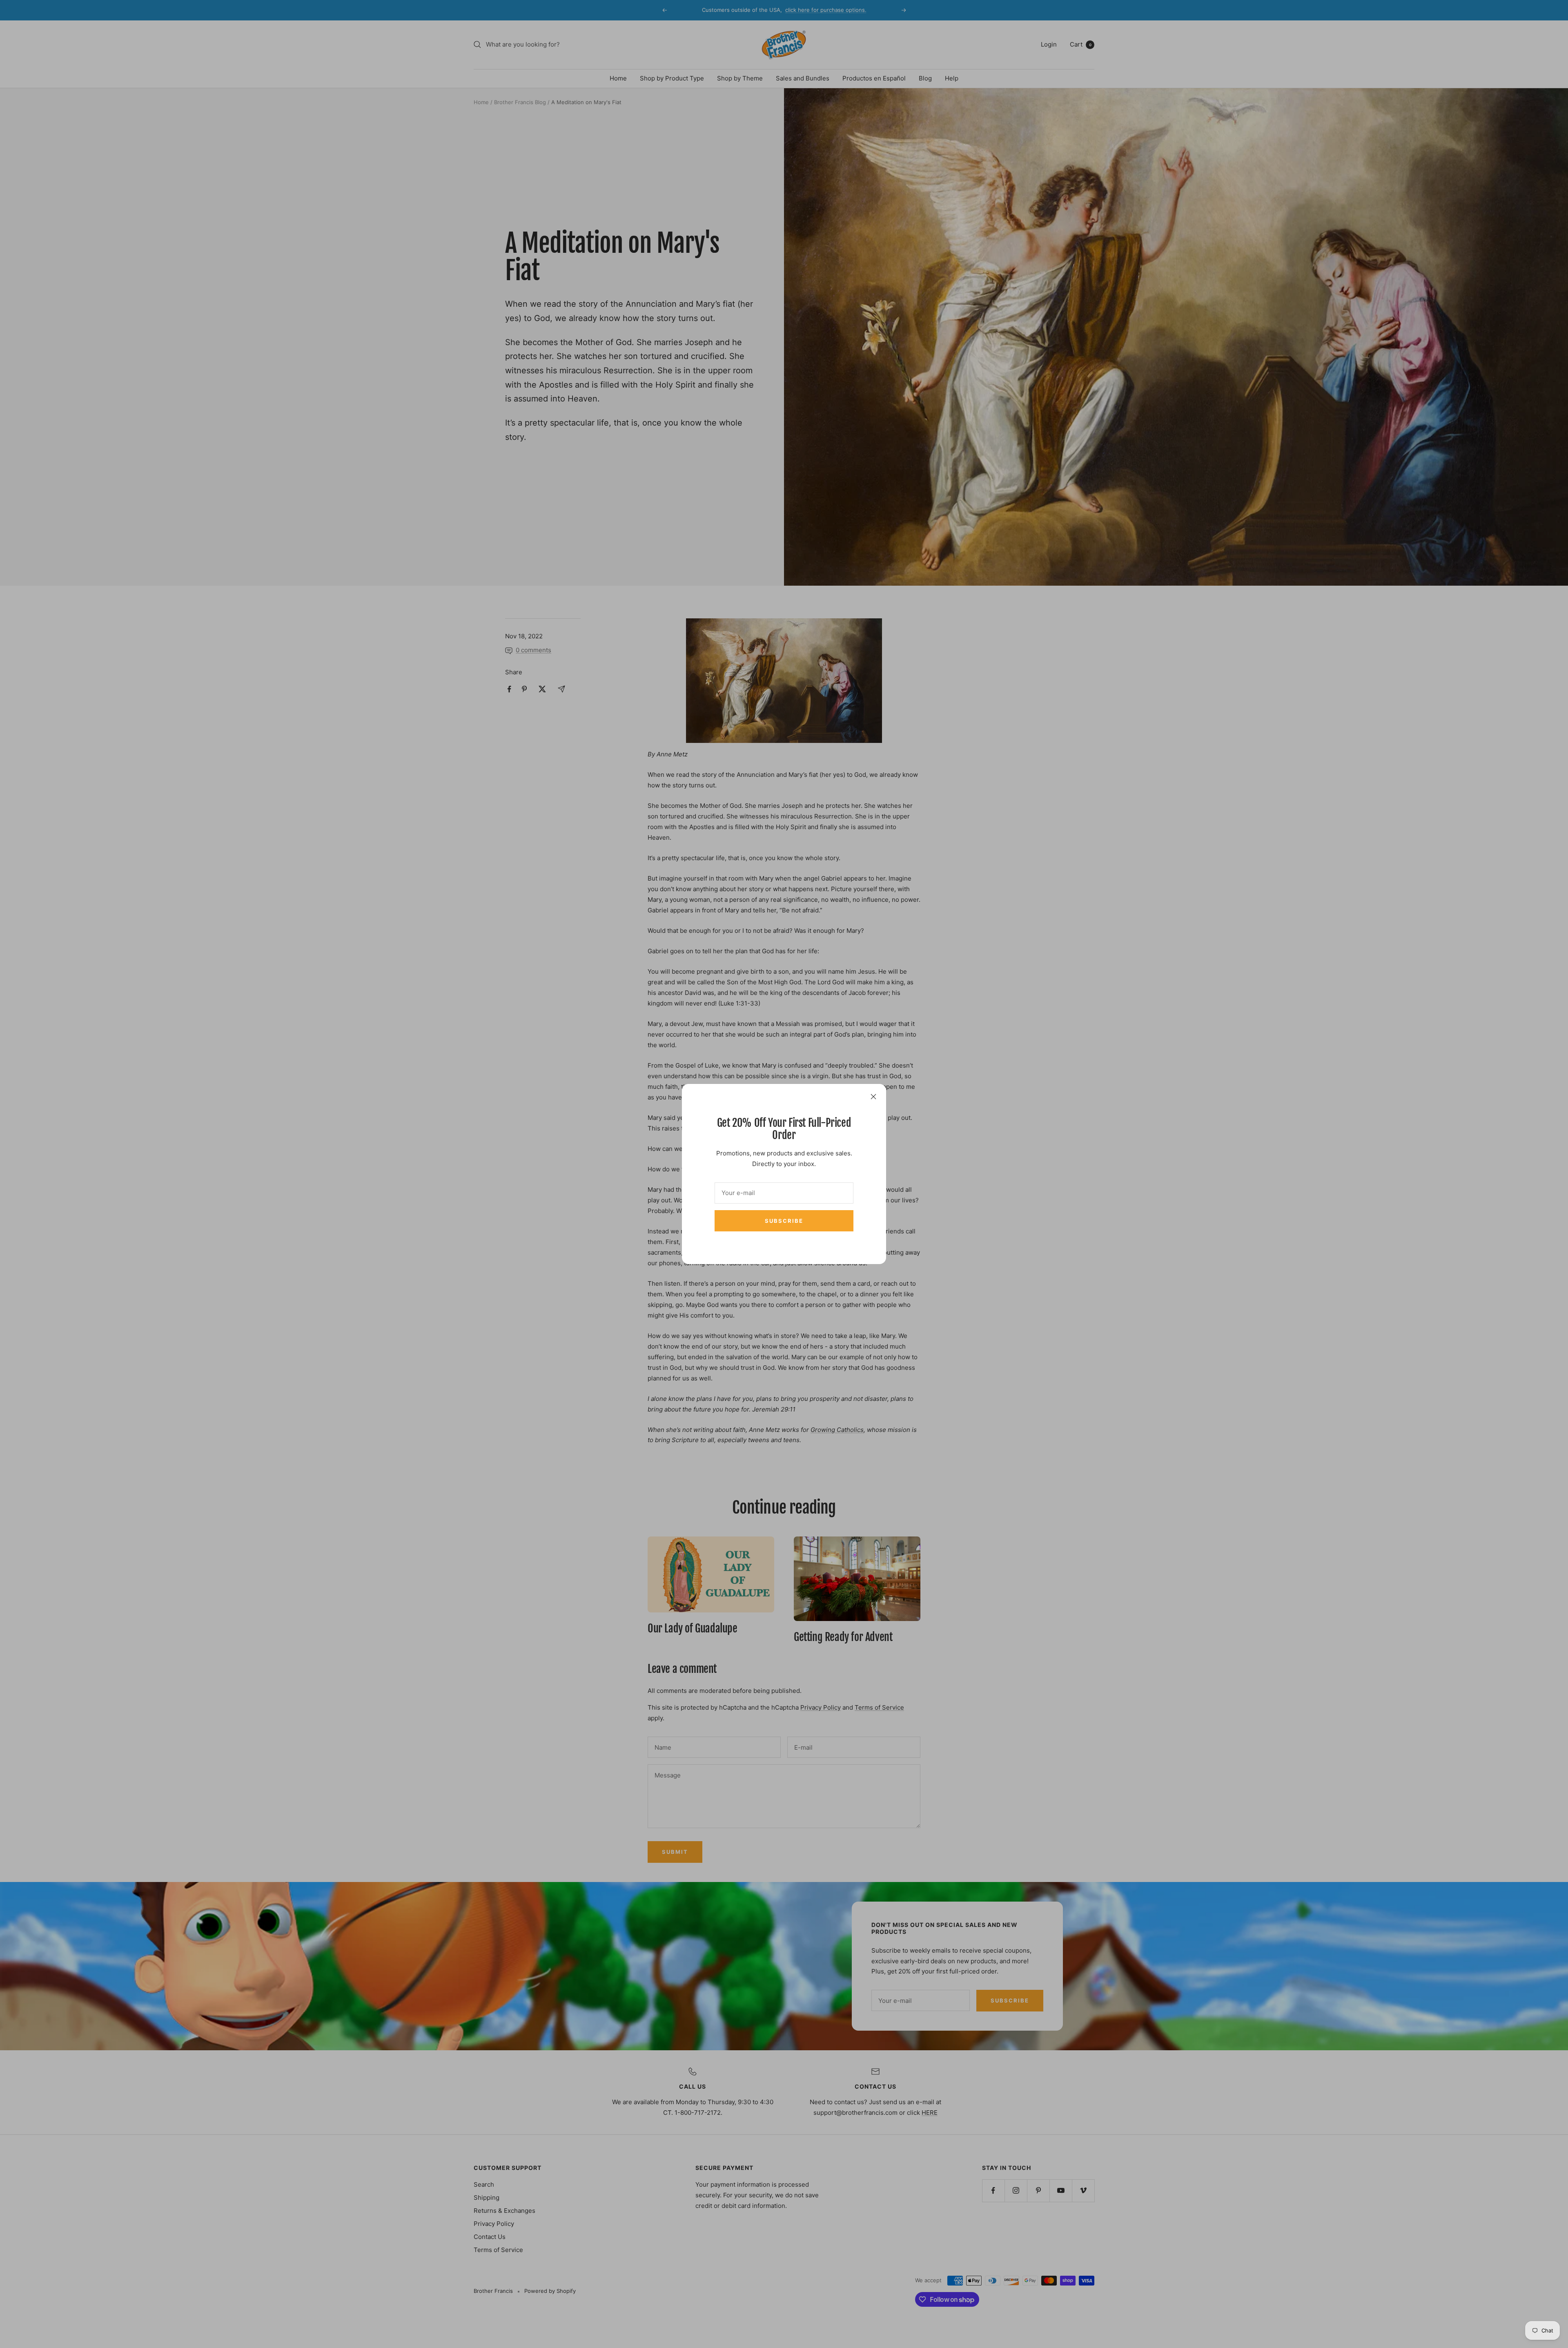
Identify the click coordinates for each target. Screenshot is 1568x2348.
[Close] (873, 1097)
